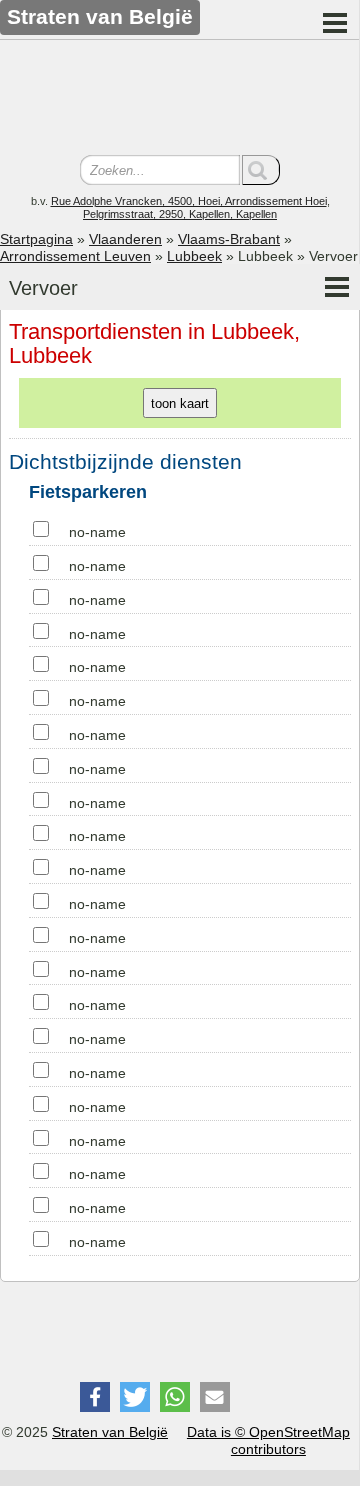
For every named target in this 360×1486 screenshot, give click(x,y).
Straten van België (110, 1432)
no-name (97, 532)
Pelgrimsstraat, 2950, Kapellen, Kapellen (180, 214)
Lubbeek (194, 256)
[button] (95, 1397)
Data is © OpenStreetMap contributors (268, 1440)
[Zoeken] (261, 170)
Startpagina (36, 239)
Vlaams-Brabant (229, 239)
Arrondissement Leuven (75, 256)
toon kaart (180, 403)
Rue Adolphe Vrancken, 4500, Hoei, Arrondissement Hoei (189, 201)
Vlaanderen (125, 239)
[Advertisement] (180, 100)
